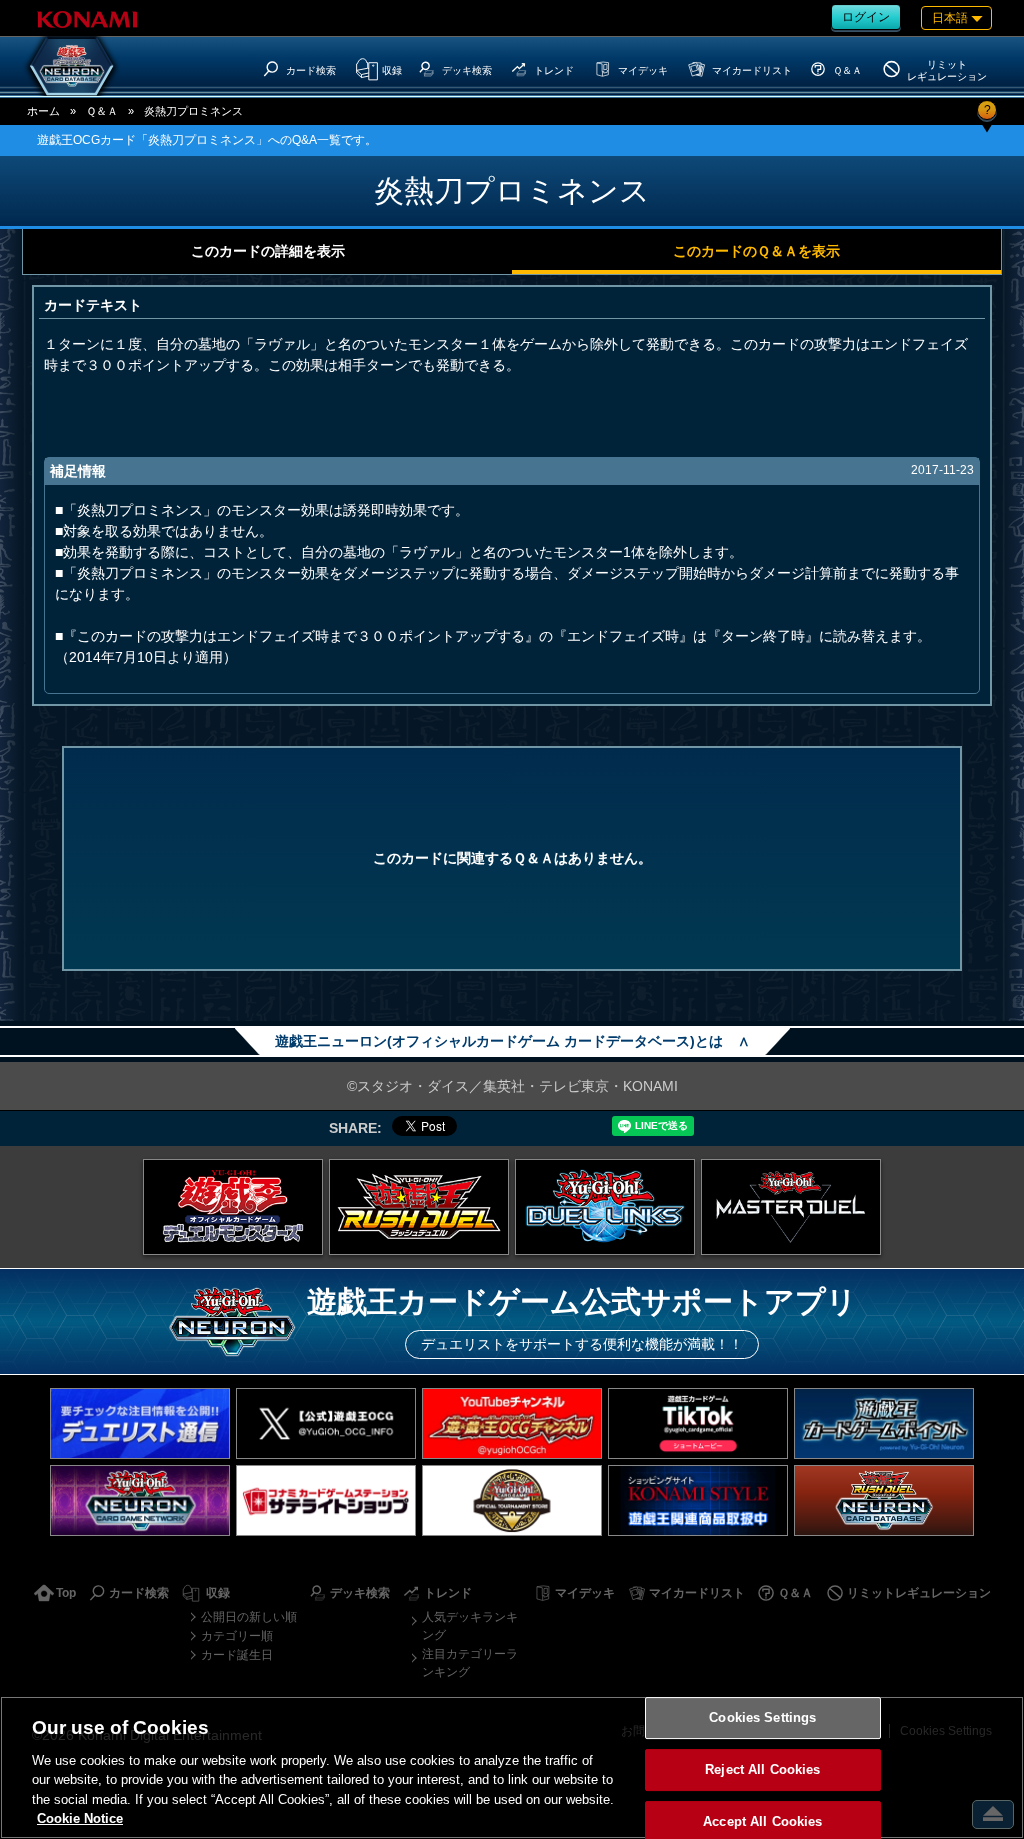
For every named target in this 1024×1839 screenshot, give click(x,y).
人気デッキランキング (470, 1626)
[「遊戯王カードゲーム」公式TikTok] (698, 1423)
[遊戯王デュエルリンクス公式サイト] (605, 1207)
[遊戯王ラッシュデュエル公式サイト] (419, 1207)
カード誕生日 (237, 1655)
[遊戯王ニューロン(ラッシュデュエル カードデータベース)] (884, 1500)
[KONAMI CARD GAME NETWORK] (140, 1500)
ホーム (43, 111)
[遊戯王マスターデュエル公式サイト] (791, 1207)
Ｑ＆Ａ (102, 111)
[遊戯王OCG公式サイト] (233, 1207)
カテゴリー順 (237, 1636)
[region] (512, 1767)
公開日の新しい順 (249, 1617)
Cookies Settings (762, 1718)
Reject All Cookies (762, 1769)
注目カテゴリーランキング (470, 1663)
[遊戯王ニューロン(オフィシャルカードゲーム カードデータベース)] (72, 66)
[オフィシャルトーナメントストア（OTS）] (512, 1500)
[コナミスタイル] (698, 1500)
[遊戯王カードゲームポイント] (884, 1423)
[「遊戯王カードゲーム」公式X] (326, 1423)
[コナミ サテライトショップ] (326, 1500)
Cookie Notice (80, 1818)
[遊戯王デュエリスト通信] (140, 1423)
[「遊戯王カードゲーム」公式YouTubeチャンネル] (512, 1423)
